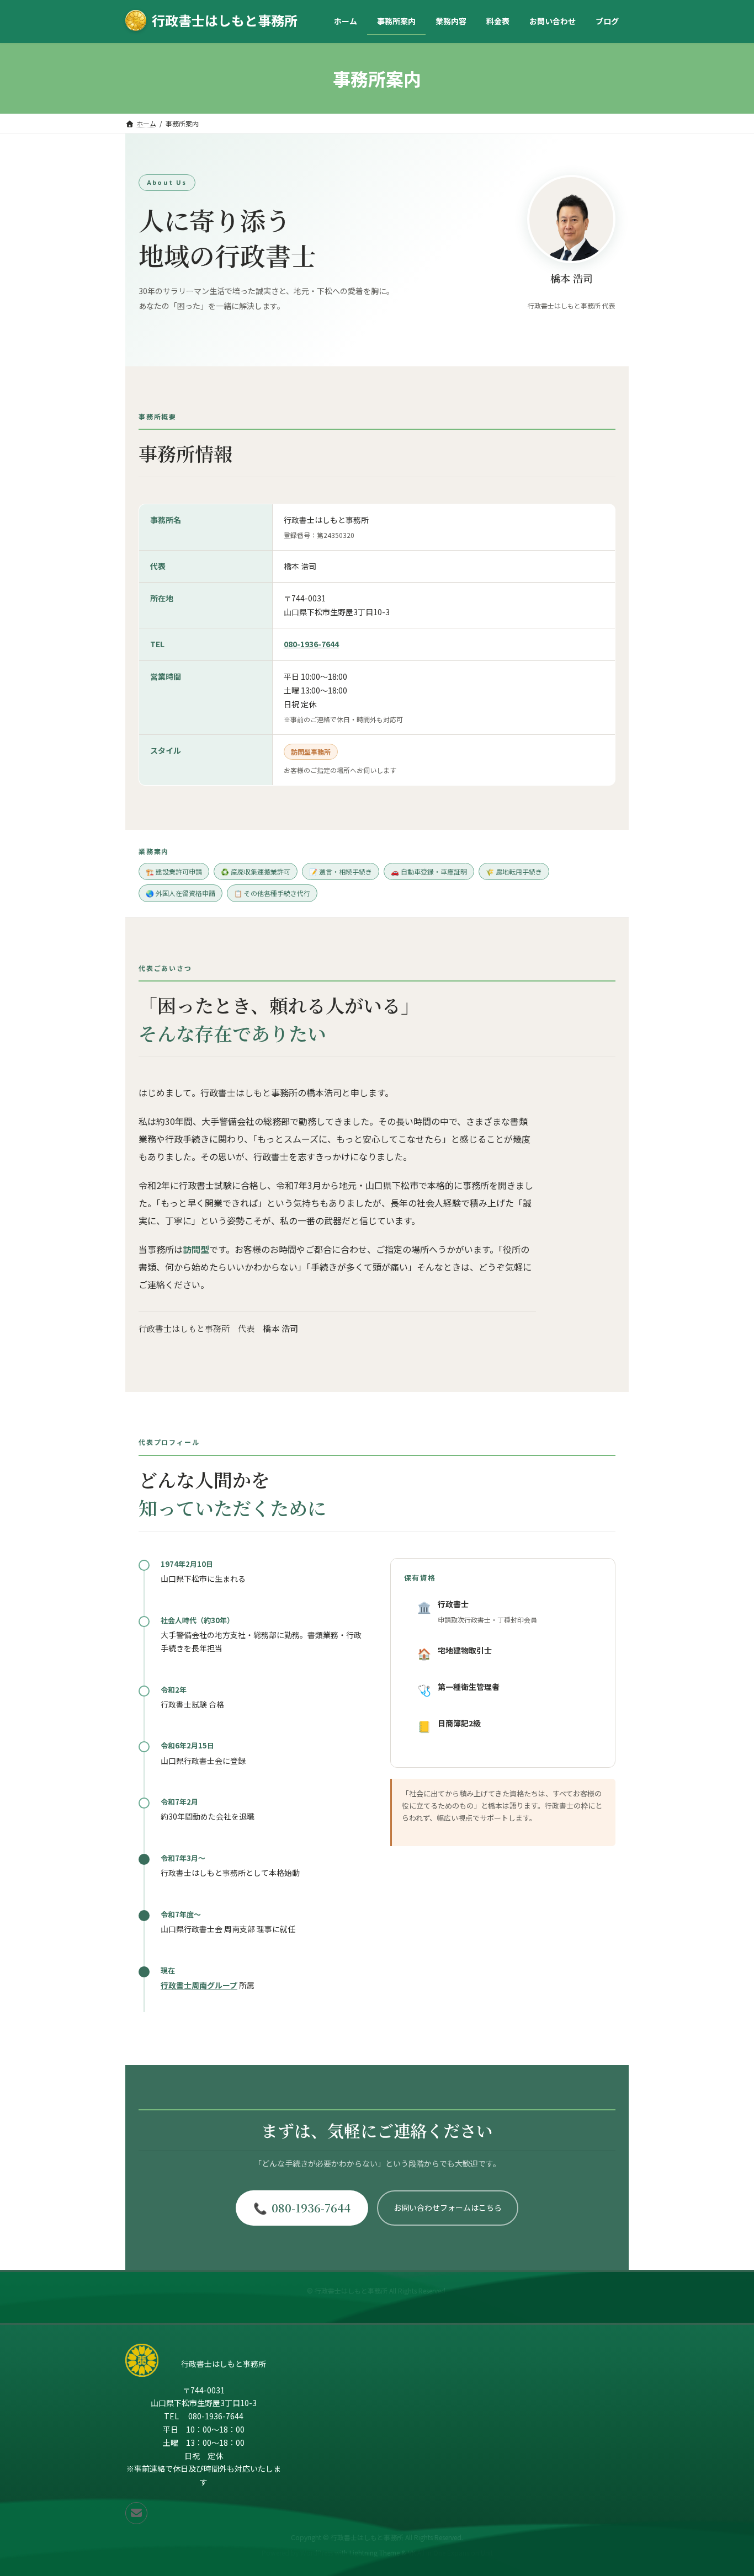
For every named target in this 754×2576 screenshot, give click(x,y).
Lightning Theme (375, 2553)
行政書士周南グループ (199, 1985)
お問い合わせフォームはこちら (448, 2207)
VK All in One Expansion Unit (450, 2553)
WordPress (317, 2553)
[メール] (136, 2513)
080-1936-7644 (311, 644)
